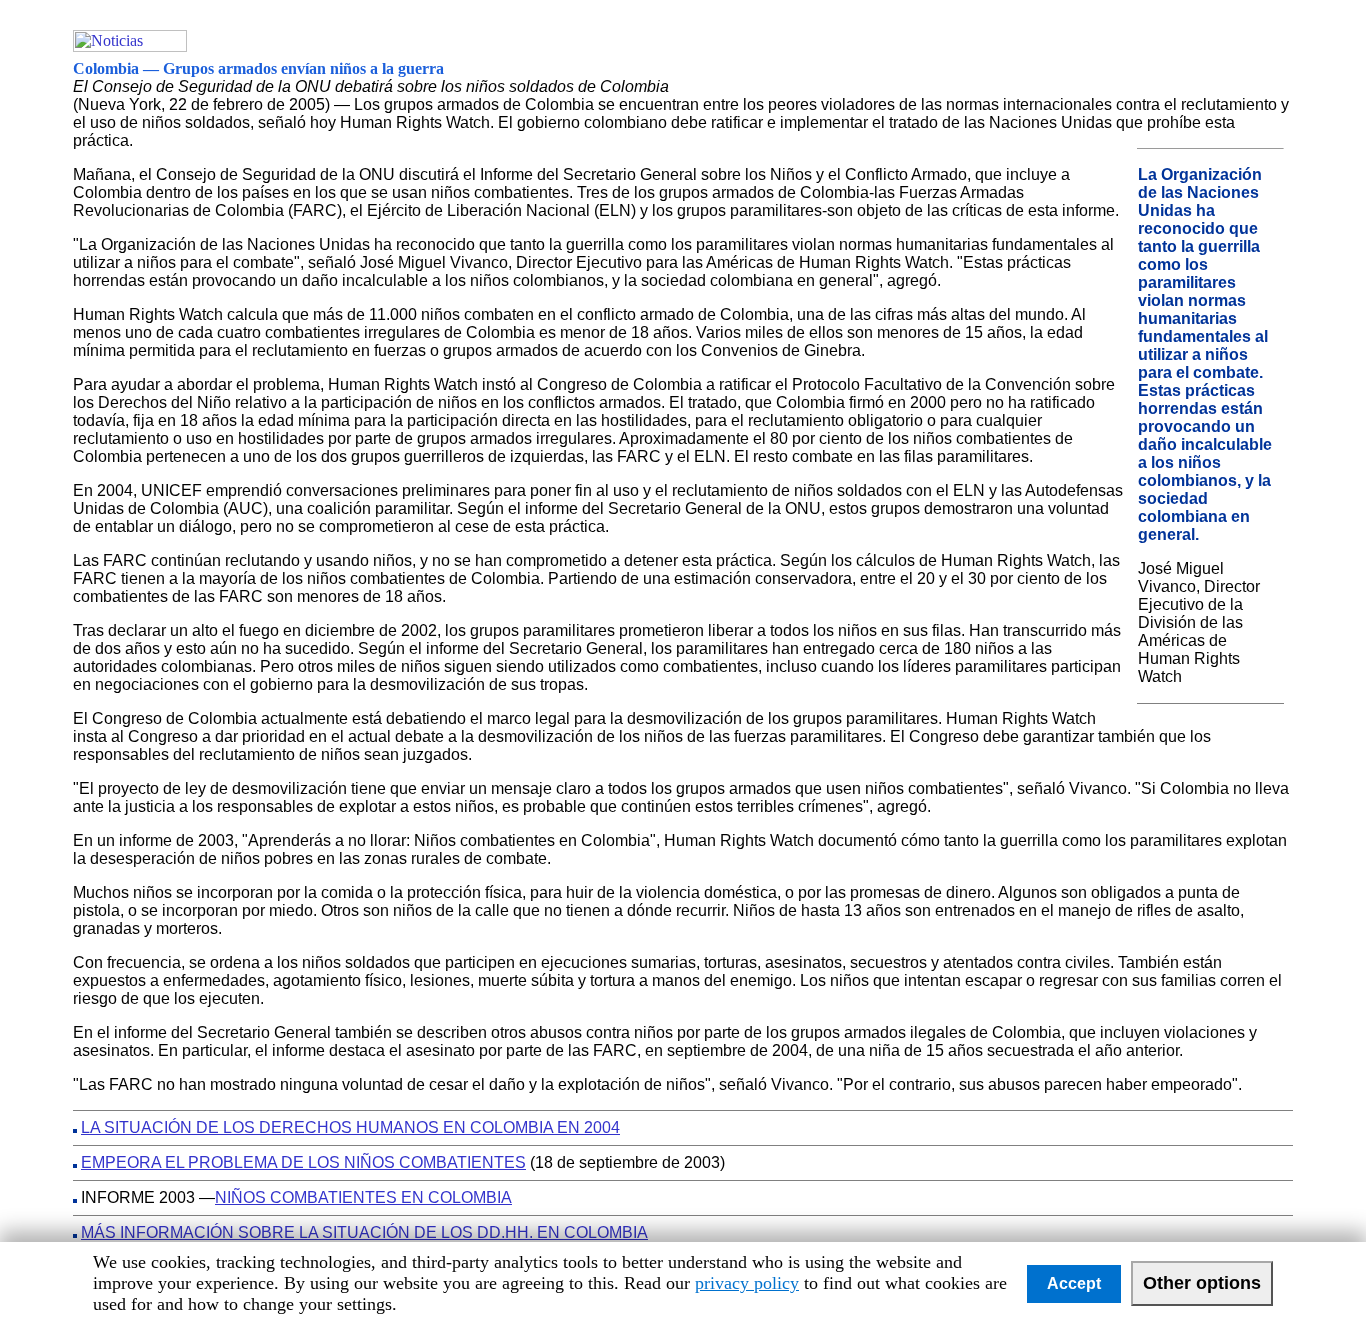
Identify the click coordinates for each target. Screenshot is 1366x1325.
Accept (1074, 1283)
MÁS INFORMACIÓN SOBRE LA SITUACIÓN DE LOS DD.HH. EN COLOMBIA (364, 1232)
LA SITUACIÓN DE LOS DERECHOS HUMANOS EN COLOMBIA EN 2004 (350, 1127)
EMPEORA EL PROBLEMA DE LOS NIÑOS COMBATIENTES (303, 1162)
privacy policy (747, 1283)
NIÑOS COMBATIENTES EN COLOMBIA (363, 1197)
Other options (1202, 1283)
